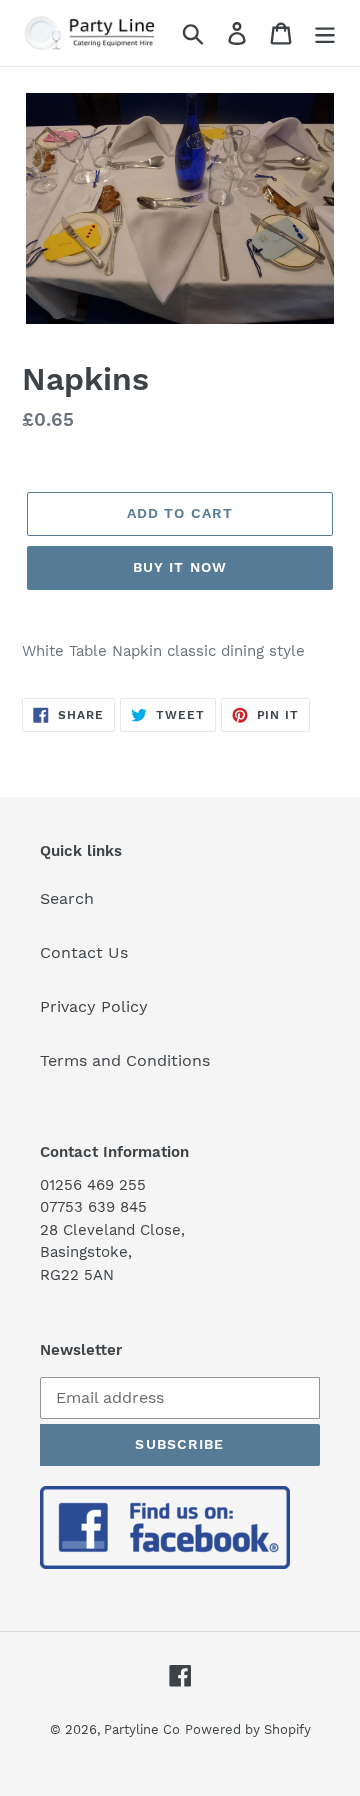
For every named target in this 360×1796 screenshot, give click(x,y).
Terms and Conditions (125, 1060)
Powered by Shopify (248, 1729)
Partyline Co (142, 1729)
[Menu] (325, 33)
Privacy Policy (94, 1006)
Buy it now (180, 567)
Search (67, 898)
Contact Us (84, 952)
